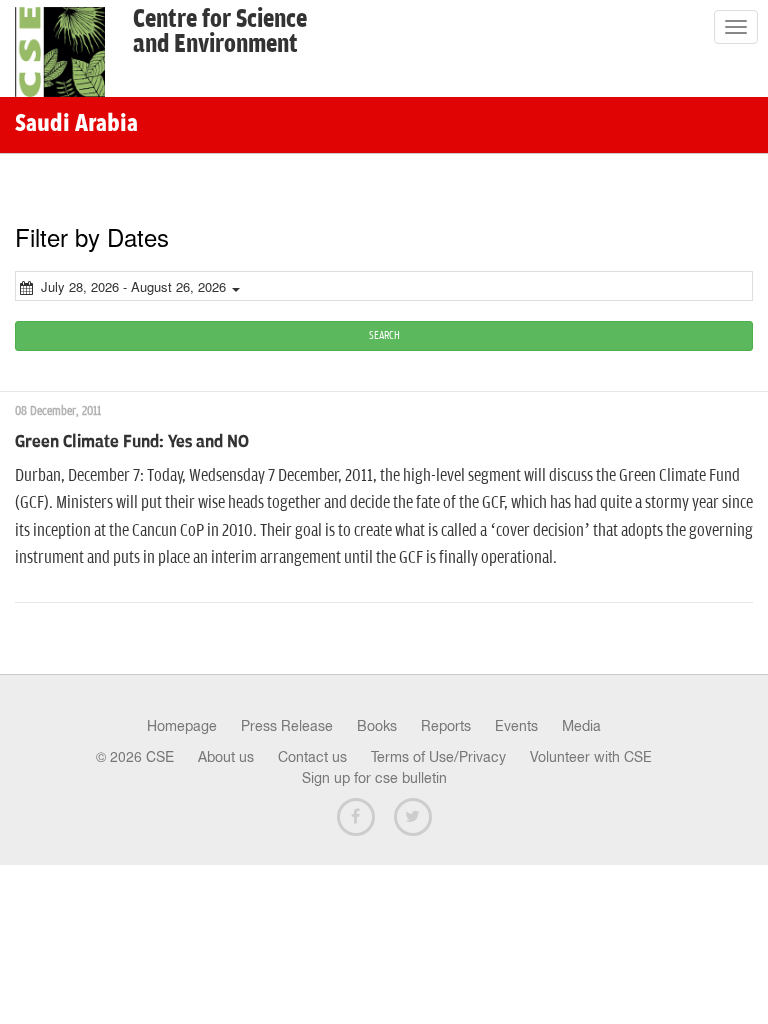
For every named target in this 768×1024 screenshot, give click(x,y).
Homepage (182, 726)
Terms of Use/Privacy (438, 757)
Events (516, 726)
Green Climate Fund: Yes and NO (132, 442)
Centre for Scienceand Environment (220, 32)
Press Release (287, 726)
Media (581, 726)
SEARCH (384, 335)
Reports (446, 726)
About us (226, 757)
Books (377, 726)
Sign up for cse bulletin (374, 778)
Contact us (312, 757)
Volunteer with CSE (591, 757)
